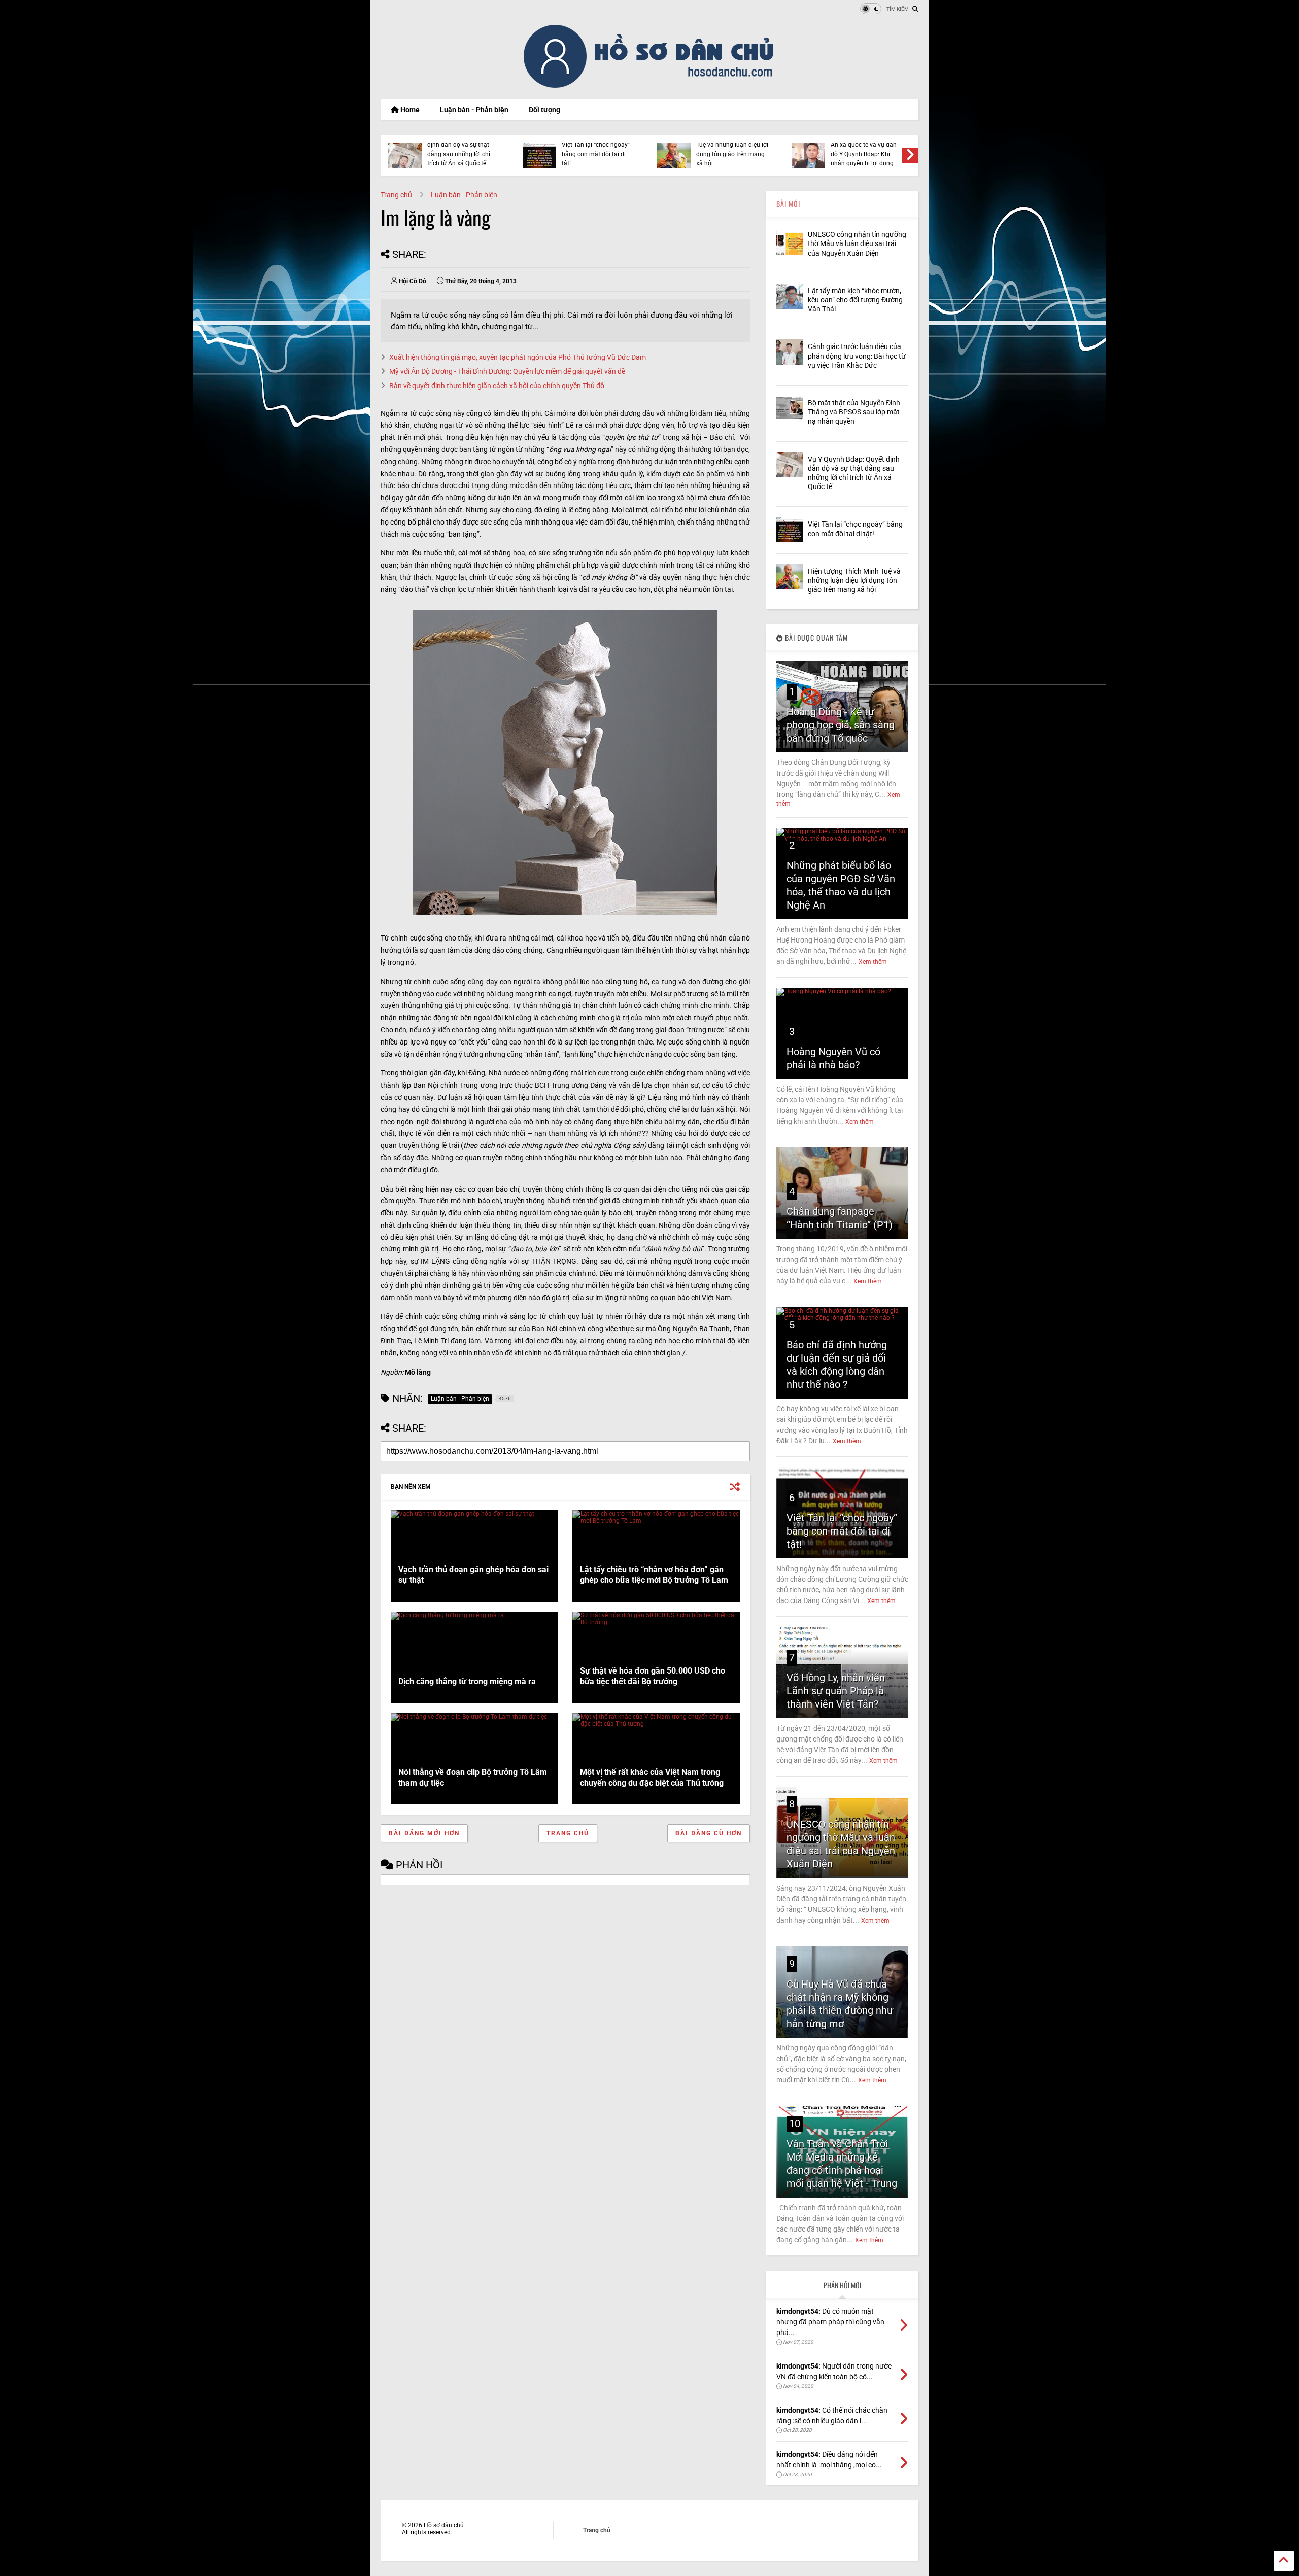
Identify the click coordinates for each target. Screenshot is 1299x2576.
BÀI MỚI (788, 204)
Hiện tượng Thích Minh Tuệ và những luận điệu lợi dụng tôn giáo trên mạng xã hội (854, 580)
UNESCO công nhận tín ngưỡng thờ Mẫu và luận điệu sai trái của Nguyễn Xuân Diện (857, 243)
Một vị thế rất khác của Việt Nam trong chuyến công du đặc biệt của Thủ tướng (652, 1778)
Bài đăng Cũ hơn (709, 1833)
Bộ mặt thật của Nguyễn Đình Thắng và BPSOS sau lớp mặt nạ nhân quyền (854, 412)
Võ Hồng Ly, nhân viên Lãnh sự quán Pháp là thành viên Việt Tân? (836, 1691)
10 (795, 2124)
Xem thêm (873, 962)
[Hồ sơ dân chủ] (650, 86)
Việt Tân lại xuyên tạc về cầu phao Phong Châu (471, 152)
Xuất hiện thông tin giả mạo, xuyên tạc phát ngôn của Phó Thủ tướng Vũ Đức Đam (518, 357)
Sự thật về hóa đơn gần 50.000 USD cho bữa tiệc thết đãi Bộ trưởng (653, 1676)
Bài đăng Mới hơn (424, 1833)
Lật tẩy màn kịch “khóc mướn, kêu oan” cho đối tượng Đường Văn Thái (855, 300)
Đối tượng (544, 110)
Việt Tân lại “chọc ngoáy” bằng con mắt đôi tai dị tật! (842, 1531)
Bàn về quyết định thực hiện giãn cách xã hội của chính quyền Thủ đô (497, 386)
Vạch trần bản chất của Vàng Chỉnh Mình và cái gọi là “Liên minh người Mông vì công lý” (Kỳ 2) (605, 149)
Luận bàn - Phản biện (474, 110)
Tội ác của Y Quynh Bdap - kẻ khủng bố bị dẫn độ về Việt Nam (877, 154)
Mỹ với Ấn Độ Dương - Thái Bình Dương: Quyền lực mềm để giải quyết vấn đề (507, 371)
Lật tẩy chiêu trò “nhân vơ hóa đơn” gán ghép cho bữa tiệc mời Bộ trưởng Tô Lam (654, 1575)
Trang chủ (396, 195)
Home (409, 110)
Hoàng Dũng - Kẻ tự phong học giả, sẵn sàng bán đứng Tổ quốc (841, 725)
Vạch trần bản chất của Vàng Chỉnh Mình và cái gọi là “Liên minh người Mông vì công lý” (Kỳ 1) (740, 149)
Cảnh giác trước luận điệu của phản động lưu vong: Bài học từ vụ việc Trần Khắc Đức (857, 356)
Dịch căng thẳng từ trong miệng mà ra (467, 1681)
